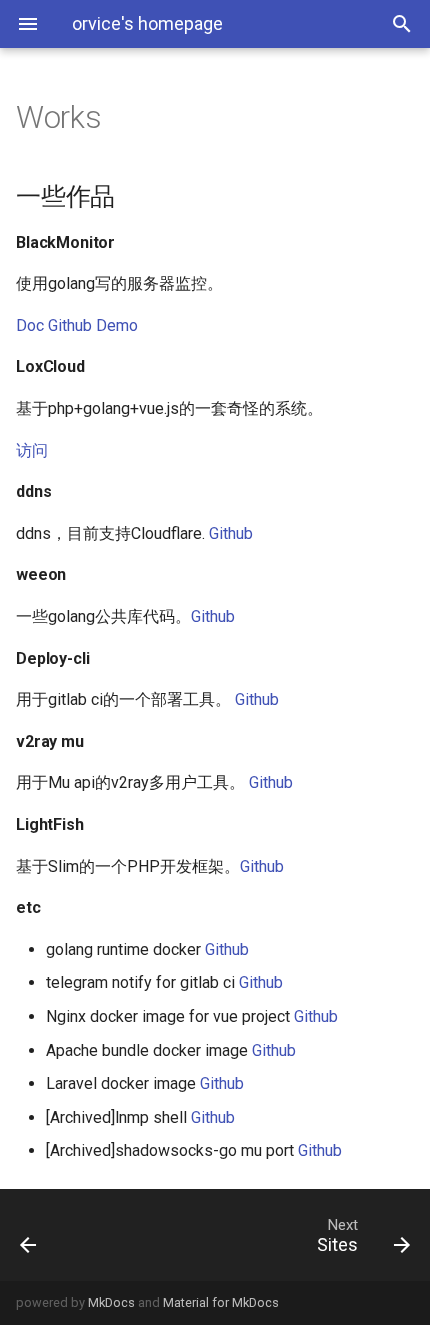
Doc (30, 325)
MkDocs (111, 1302)
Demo (117, 325)
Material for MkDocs (221, 1302)
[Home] (57, 1235)
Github (70, 325)
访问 (32, 450)
